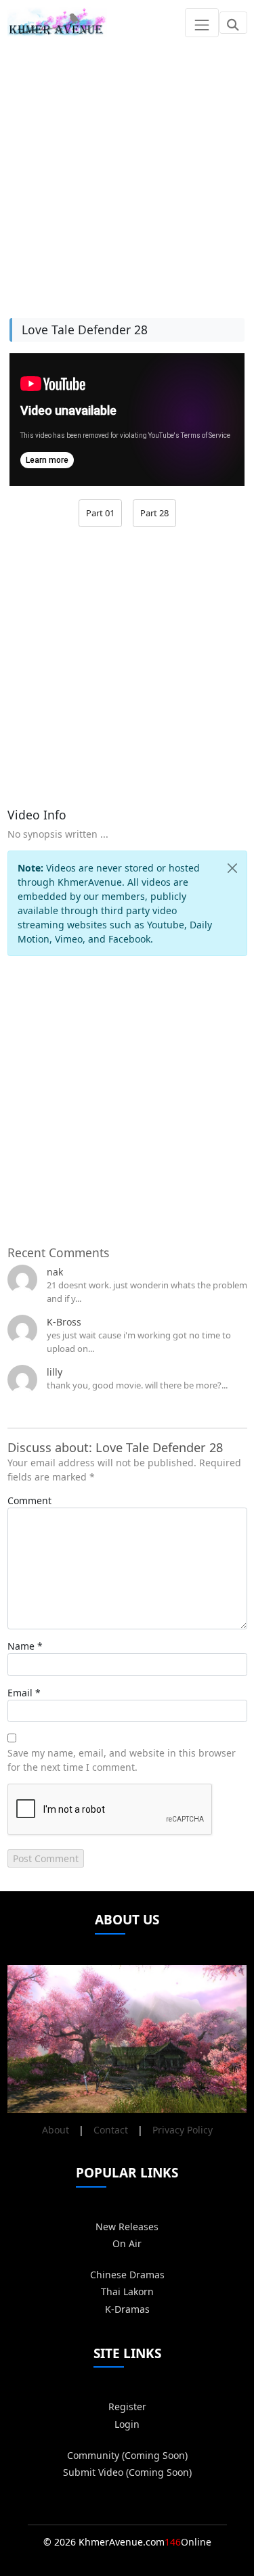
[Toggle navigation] (202, 22)
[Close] (232, 868)
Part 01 (100, 513)
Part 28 (154, 513)
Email (20, 1693)
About (56, 2130)
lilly (55, 1372)
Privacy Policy (183, 2130)
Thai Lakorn (127, 2291)
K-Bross (64, 1322)
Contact (111, 2130)
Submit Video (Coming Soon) (127, 2472)
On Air (127, 2243)
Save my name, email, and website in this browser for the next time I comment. (122, 1760)
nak (55, 1272)
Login (127, 2424)
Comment (29, 1500)
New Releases (127, 2227)
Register (127, 2406)
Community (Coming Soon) (127, 2455)
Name (21, 1646)
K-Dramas (127, 2309)
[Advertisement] (127, 172)
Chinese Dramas (127, 2275)
